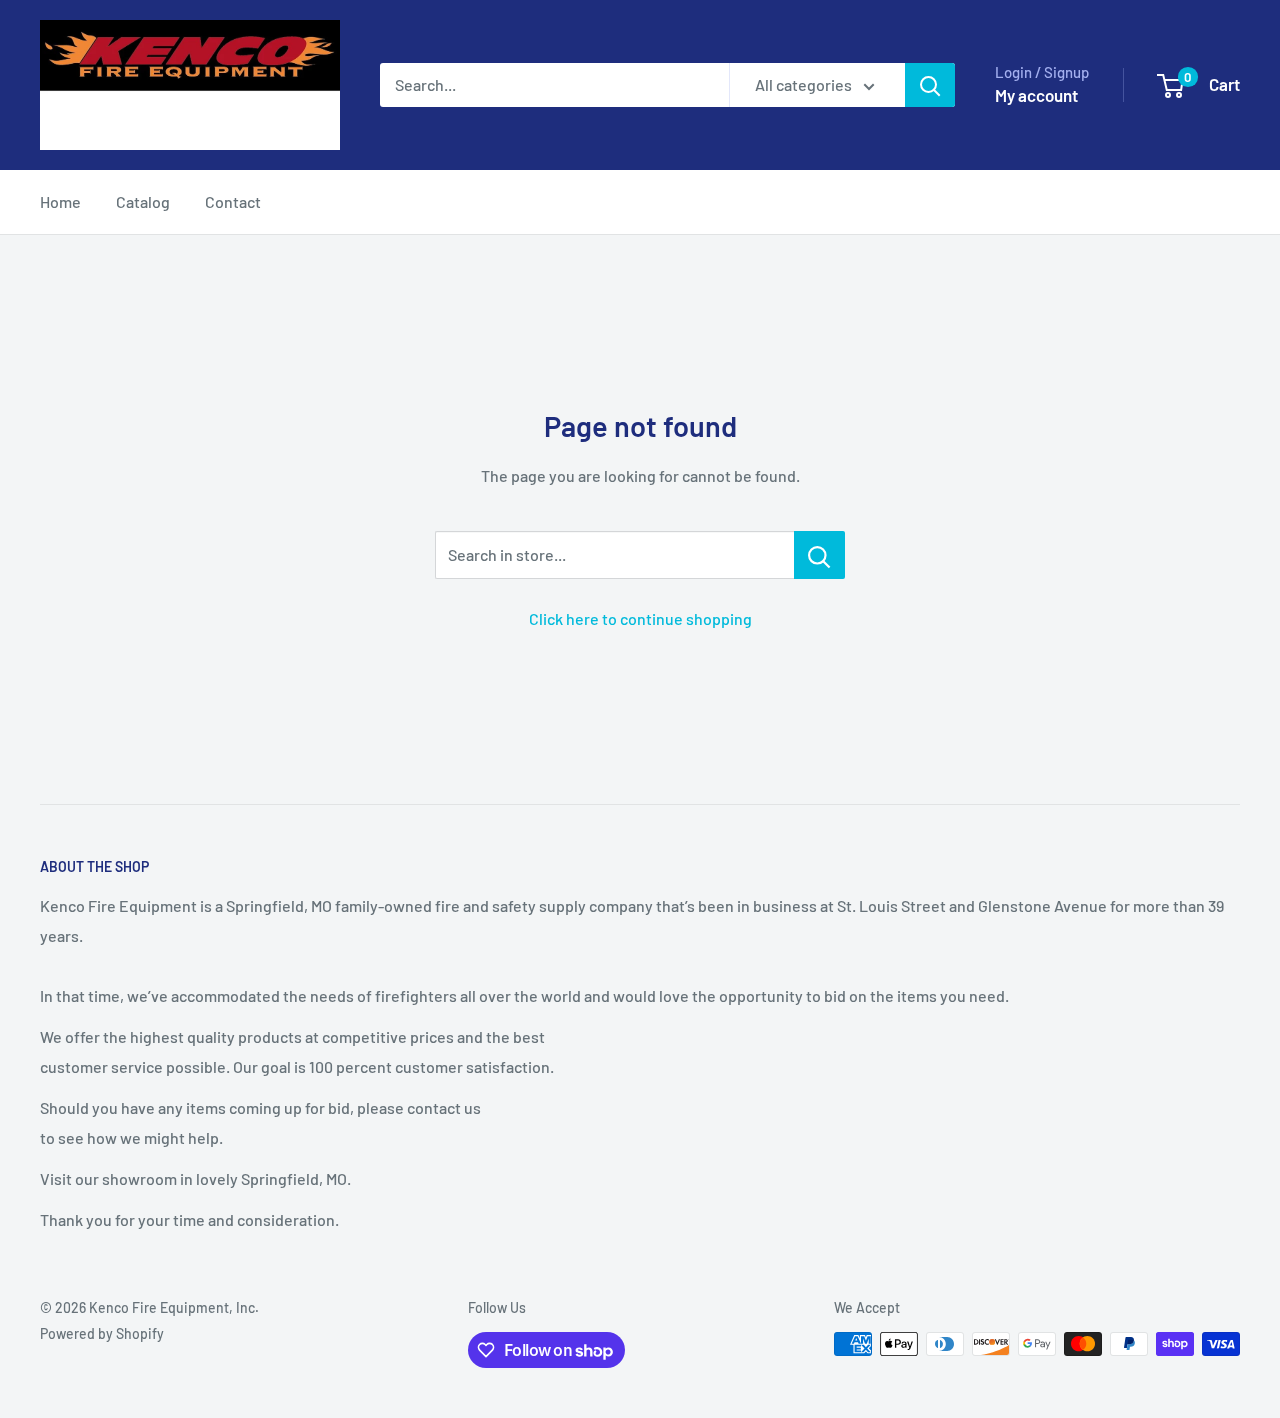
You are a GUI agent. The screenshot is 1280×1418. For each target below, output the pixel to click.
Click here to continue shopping (640, 618)
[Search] (930, 85)
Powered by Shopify (102, 1333)
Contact (233, 201)
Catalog (143, 201)
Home (60, 201)
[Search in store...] (819, 555)
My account (1036, 95)
